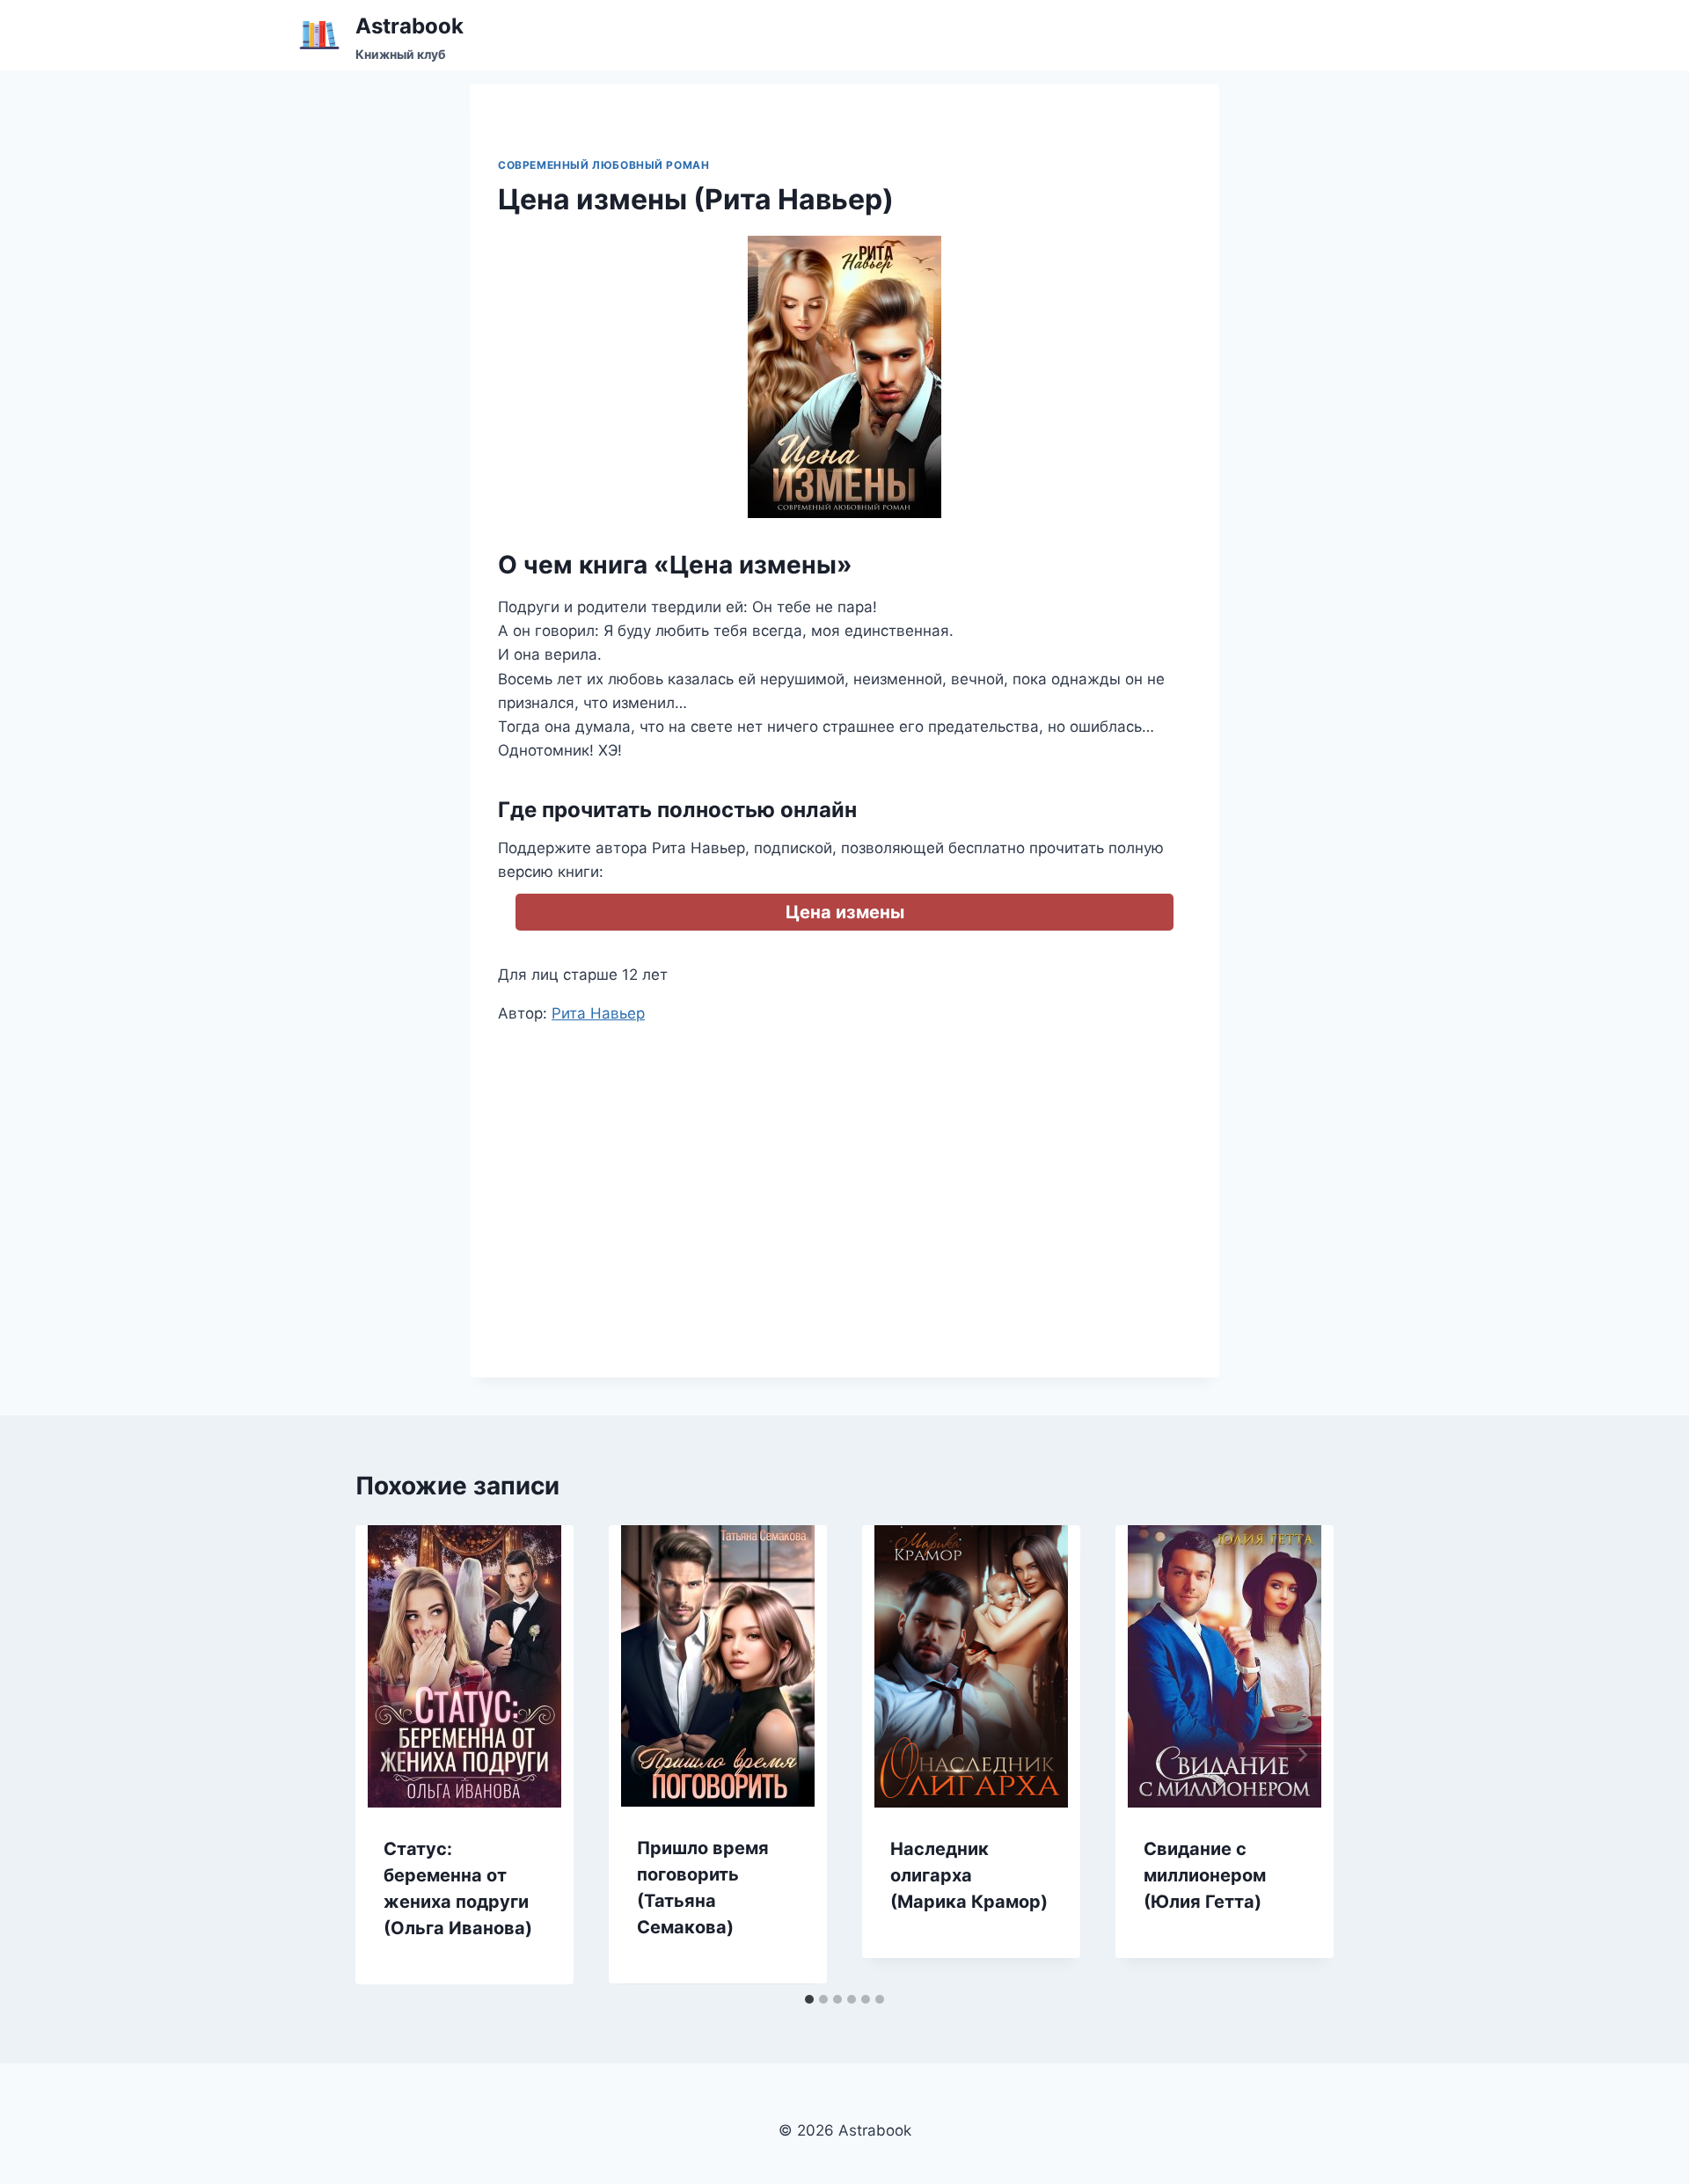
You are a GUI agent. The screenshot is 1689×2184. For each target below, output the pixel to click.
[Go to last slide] (387, 1755)
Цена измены (845, 912)
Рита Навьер (598, 1013)
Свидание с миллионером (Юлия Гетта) (1205, 1875)
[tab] (809, 1999)
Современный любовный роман (603, 165)
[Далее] (1302, 1755)
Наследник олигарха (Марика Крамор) (969, 1875)
